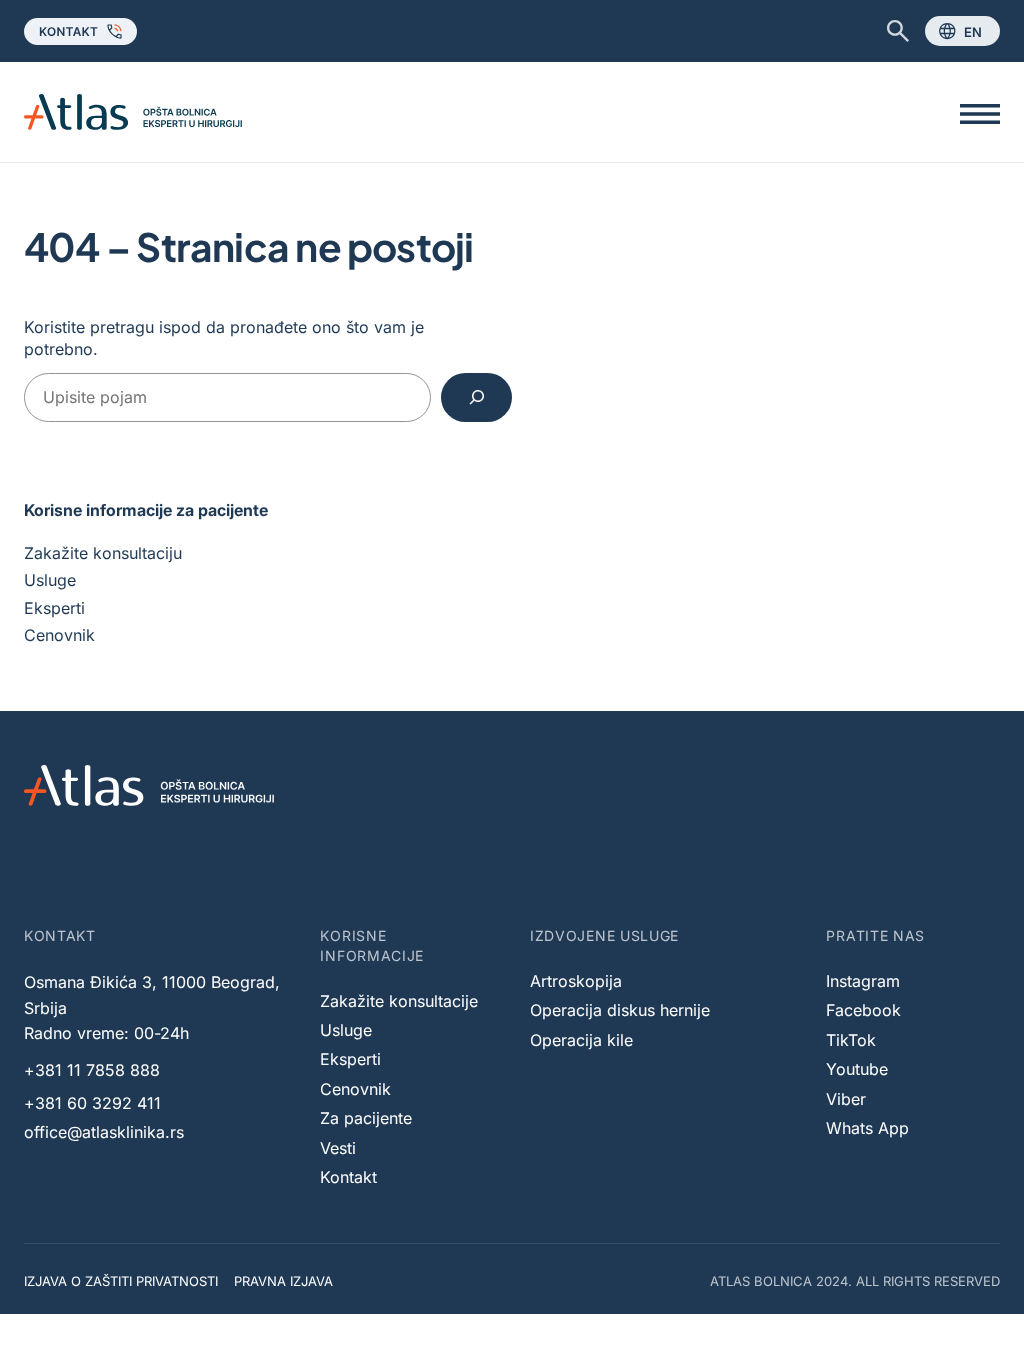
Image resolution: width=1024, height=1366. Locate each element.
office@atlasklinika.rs (104, 1132)
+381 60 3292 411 (92, 1103)
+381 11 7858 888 (92, 1070)
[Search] (476, 397)
